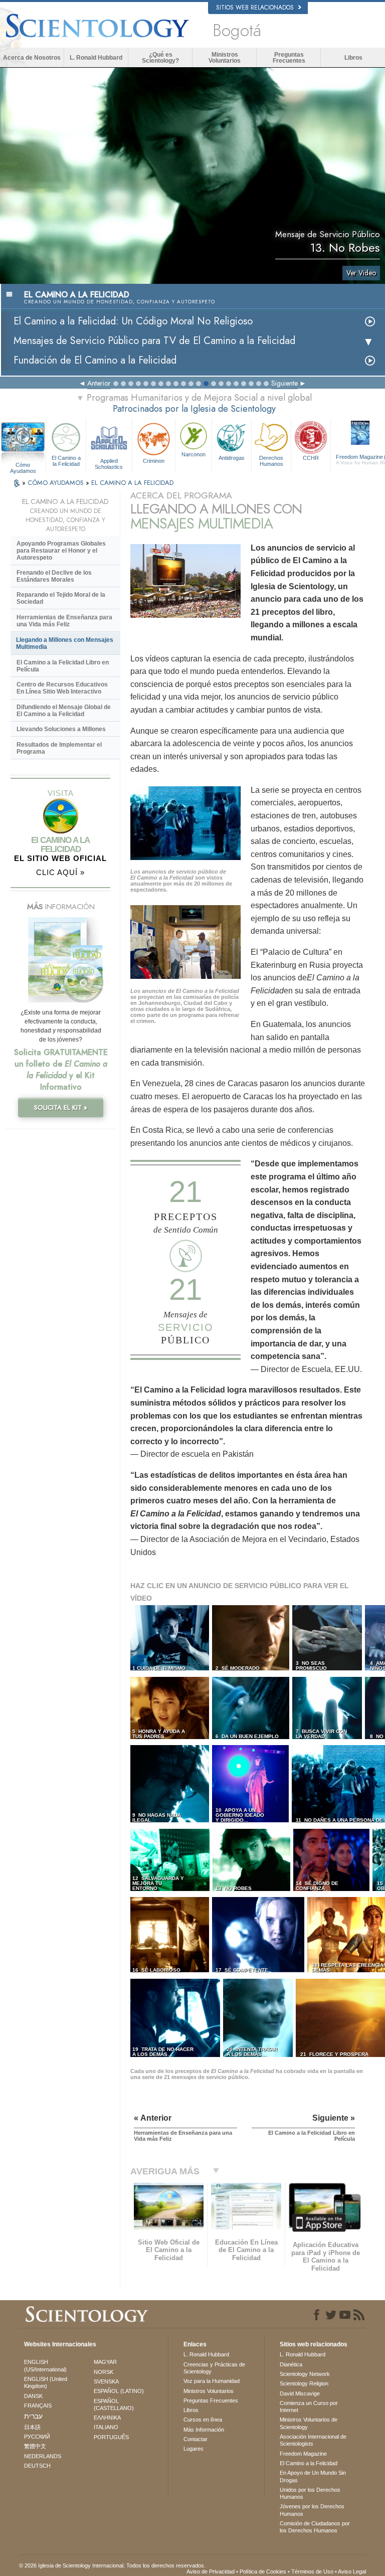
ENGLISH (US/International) (45, 2365)
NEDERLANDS (43, 2456)
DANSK (33, 2396)
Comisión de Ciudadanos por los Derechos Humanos (315, 2527)
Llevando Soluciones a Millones (61, 729)
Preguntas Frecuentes (289, 58)
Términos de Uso (312, 2571)
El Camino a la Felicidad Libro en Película (63, 666)
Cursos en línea (203, 2420)
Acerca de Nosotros (32, 58)
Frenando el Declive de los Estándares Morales (54, 576)
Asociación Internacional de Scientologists (313, 2440)
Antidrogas (232, 458)
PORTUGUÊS (111, 2437)
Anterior (99, 383)
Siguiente (284, 383)
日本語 (32, 2427)
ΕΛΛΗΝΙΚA (107, 2418)
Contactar (196, 2439)
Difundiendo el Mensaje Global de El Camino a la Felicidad (64, 711)
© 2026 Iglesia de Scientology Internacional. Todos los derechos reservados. (112, 2565)
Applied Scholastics (109, 463)
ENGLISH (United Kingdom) (46, 2382)
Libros (353, 58)
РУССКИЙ (37, 2437)
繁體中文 (35, 2446)
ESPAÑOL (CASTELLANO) (114, 2405)
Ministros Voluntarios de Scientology (309, 2423)
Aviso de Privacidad (211, 2571)
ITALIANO (106, 2427)
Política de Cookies (263, 2571)
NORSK (104, 2372)
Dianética (291, 2364)
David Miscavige (300, 2393)
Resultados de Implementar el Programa (59, 748)
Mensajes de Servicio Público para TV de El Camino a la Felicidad (154, 341)
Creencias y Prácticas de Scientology (214, 2368)
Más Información (204, 2430)
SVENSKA (106, 2381)
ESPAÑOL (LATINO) (119, 2391)
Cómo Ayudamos (23, 465)
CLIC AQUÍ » (60, 872)
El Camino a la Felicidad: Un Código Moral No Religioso (133, 321)
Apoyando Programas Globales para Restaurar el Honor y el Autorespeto (61, 551)
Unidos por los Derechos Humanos (310, 2493)
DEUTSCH (37, 2466)
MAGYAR (105, 2362)
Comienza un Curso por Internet (309, 2407)
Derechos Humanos (271, 461)
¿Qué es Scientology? (160, 58)
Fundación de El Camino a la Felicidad (95, 360)
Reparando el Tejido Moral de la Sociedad (61, 598)
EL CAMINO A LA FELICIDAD (132, 483)
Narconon (194, 454)
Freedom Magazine (303, 2454)
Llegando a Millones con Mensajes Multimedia (65, 643)
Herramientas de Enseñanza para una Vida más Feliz (64, 621)
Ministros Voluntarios (225, 58)
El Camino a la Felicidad (66, 461)
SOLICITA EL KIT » (61, 1107)
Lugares (194, 2449)
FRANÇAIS (38, 2406)
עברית (33, 2416)
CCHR (311, 458)
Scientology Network (305, 2374)
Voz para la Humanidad (212, 2381)
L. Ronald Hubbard (96, 58)
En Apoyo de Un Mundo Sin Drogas (313, 2476)
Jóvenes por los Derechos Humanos (312, 2510)
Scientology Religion (304, 2383)
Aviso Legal (352, 2571)
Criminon (154, 461)
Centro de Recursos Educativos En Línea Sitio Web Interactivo (62, 688)
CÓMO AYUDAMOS (57, 483)
